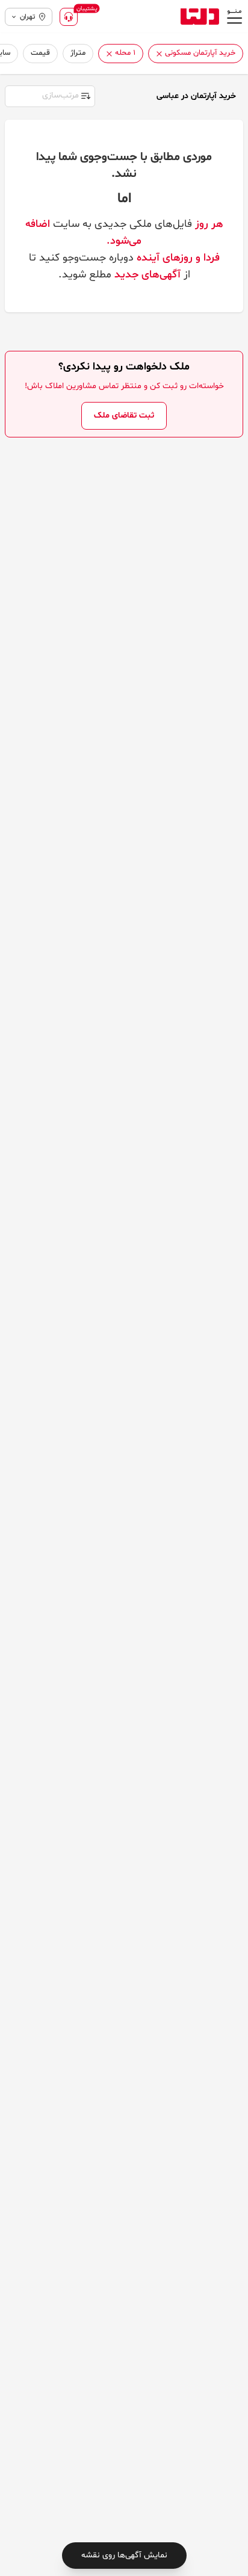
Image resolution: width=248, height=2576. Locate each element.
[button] (159, 54)
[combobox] (49, 95)
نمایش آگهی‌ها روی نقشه (124, 2555)
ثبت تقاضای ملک (124, 415)
